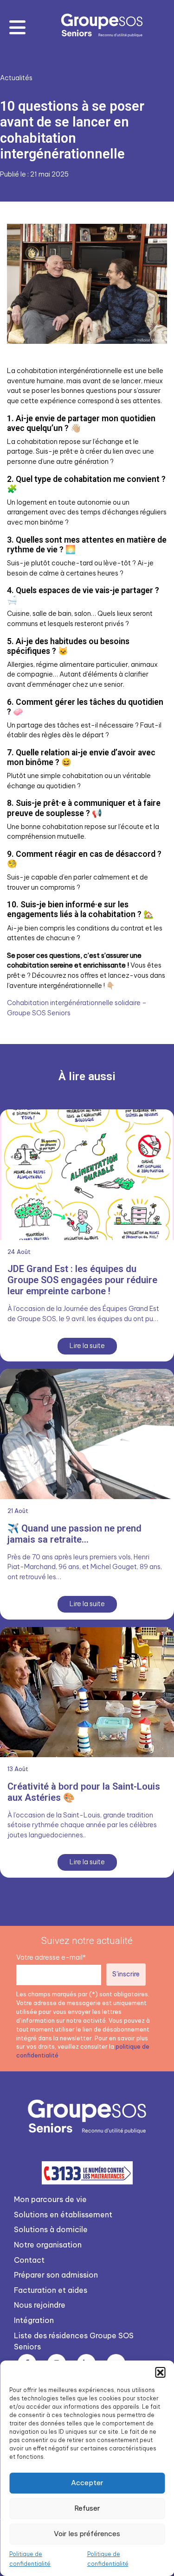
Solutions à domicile (51, 2229)
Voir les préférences (87, 2534)
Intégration (34, 2320)
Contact (29, 2260)
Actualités (16, 78)
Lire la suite (87, 1346)
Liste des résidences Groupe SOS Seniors (74, 2341)
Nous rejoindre (40, 2305)
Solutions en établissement (63, 2215)
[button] (160, 2372)
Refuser (87, 2508)
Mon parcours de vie (50, 2199)
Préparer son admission (56, 2275)
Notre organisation (48, 2245)
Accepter (87, 2483)
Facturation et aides (51, 2290)
